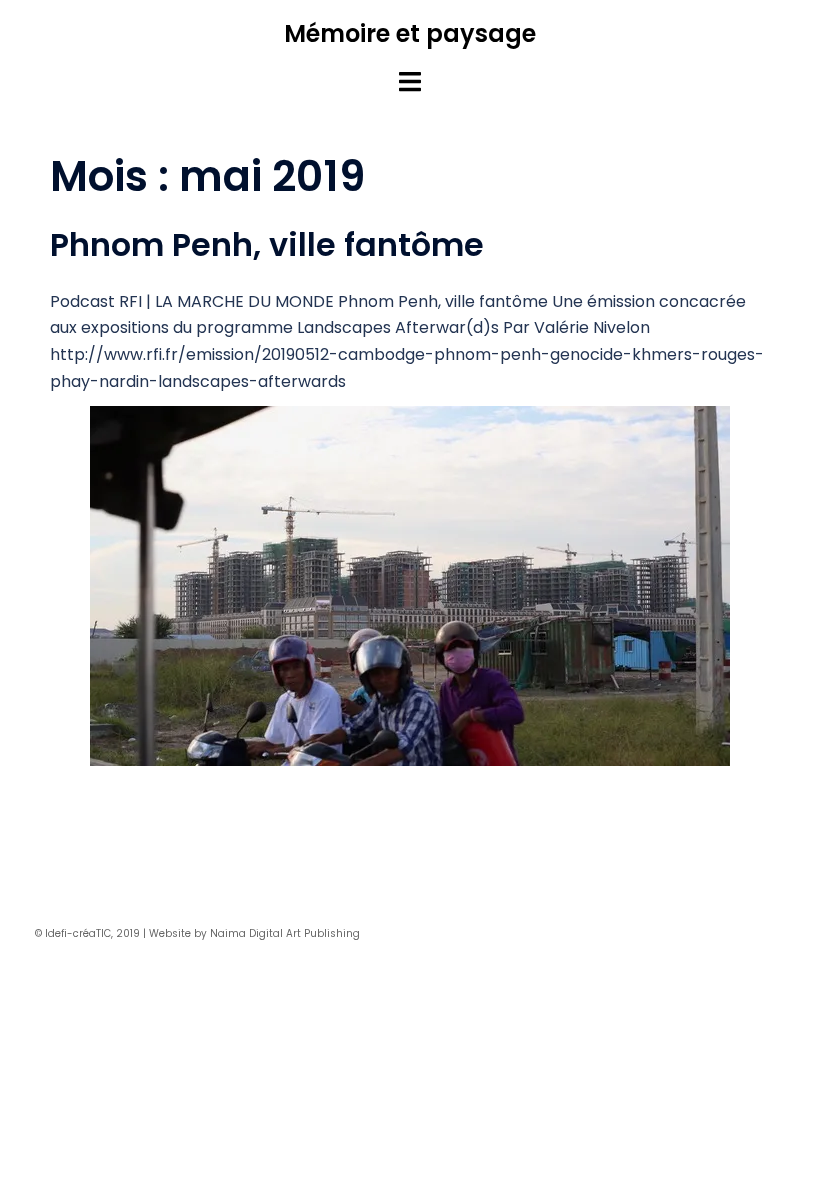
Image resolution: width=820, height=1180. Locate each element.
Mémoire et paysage (410, 33)
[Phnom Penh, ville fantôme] (410, 589)
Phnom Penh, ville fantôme (267, 244)
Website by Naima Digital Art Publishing (254, 933)
